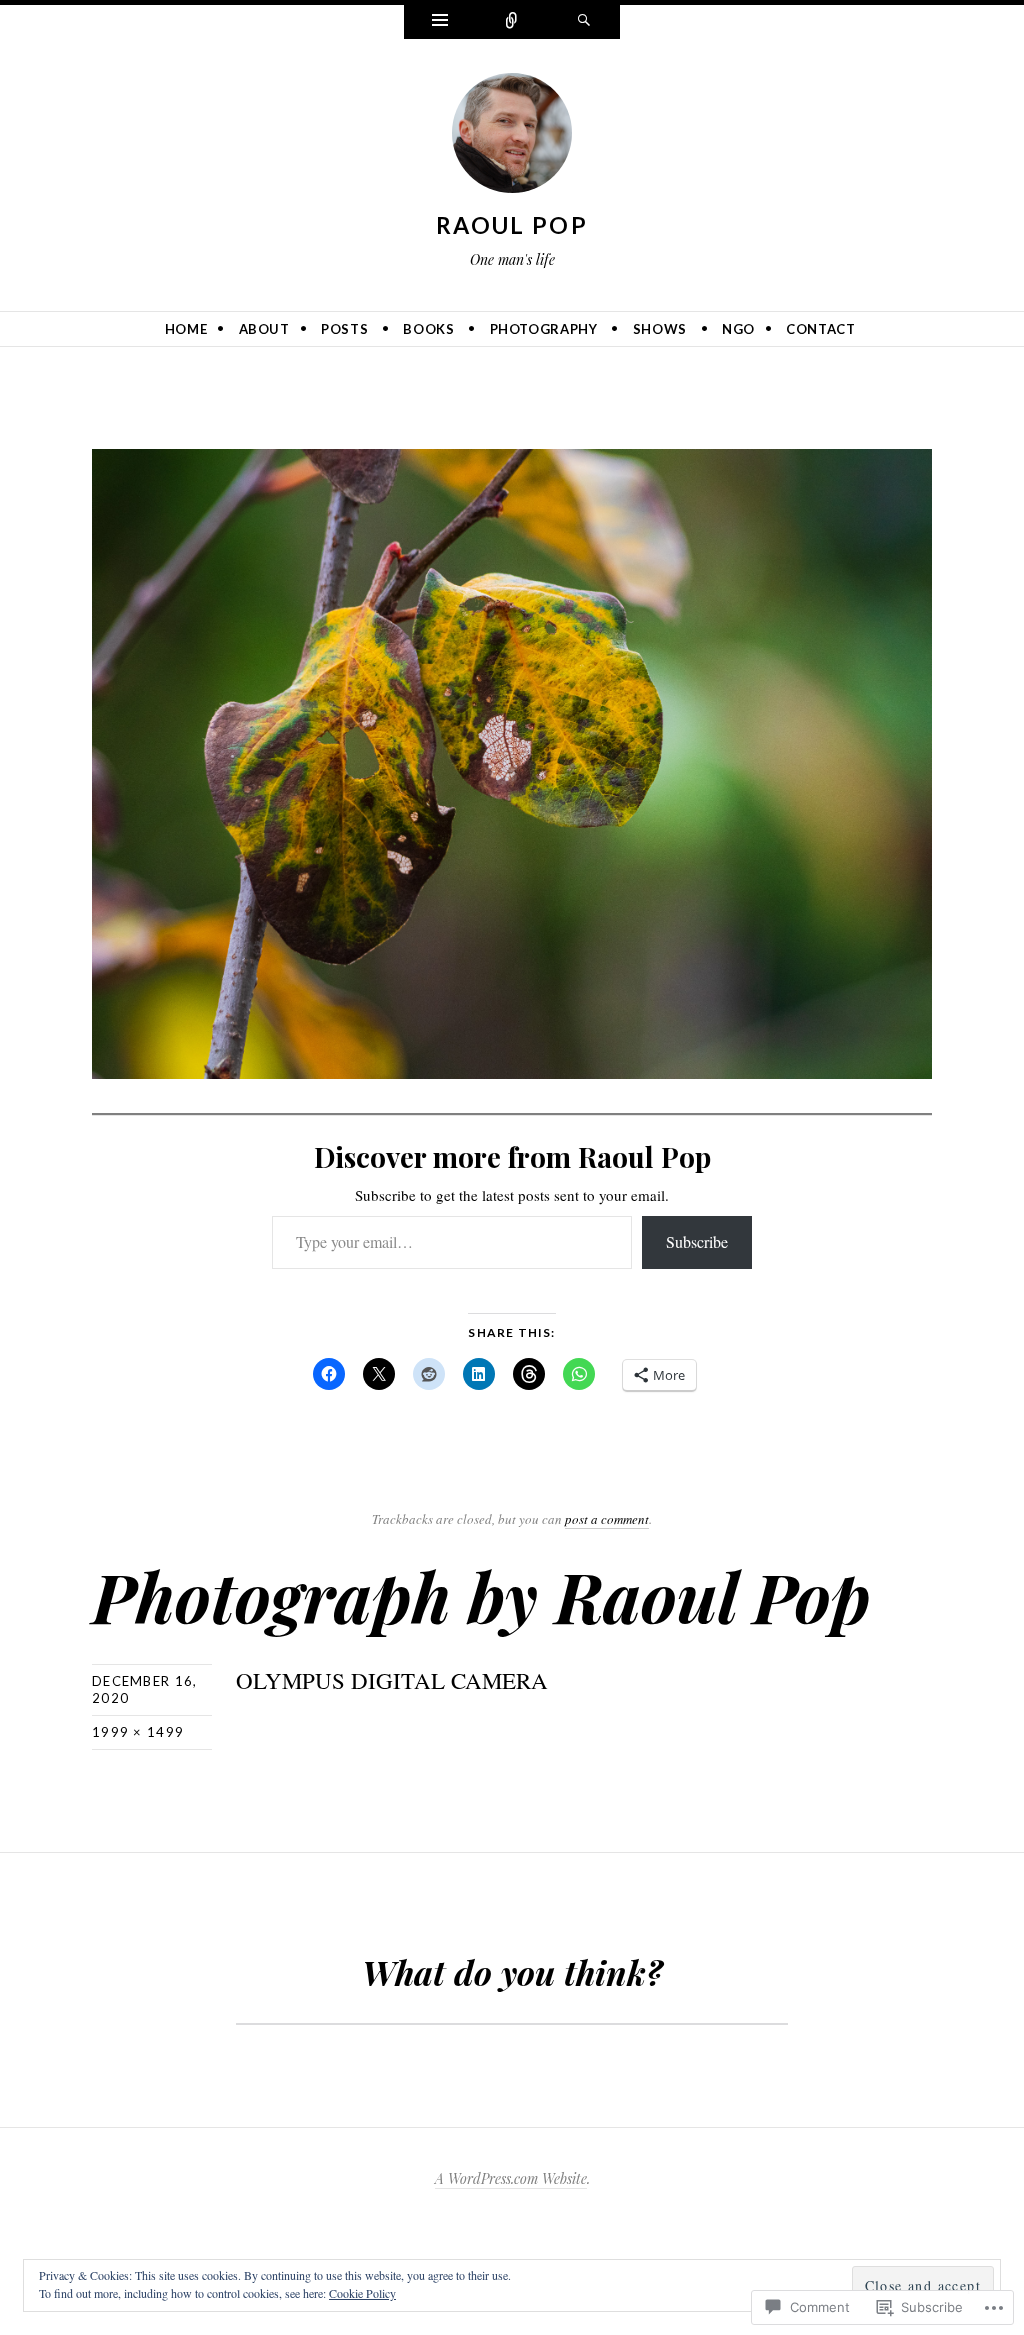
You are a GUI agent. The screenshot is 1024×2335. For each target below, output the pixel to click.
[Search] (584, 22)
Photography (544, 329)
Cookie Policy (362, 2293)
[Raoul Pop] (512, 137)
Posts (344, 329)
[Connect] (512, 22)
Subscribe (697, 1241)
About (264, 329)
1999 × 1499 (138, 1732)
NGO (738, 329)
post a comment (607, 1519)
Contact (821, 329)
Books (428, 329)
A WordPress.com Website (511, 2178)
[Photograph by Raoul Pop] (512, 760)
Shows (660, 329)
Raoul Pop (512, 225)
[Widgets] (440, 22)
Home (186, 329)
